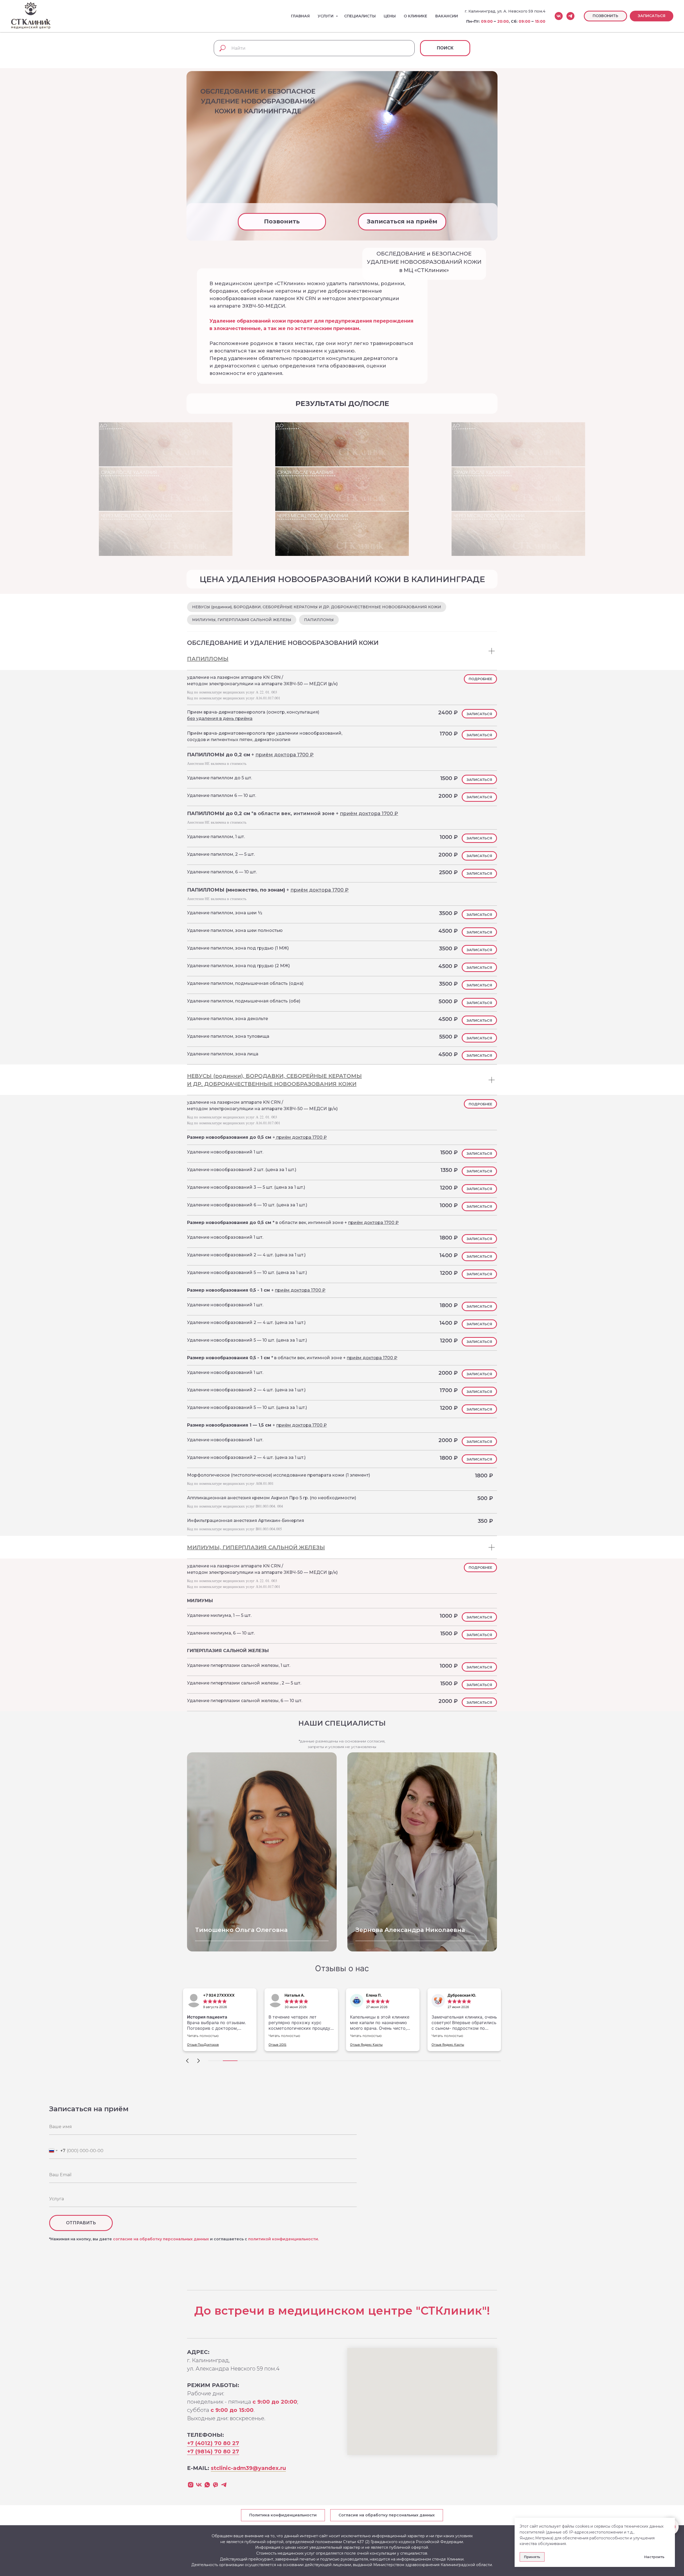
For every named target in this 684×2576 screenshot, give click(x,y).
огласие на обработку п (140, 2239)
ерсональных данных (187, 2239)
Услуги (326, 16)
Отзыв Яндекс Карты (291, 2045)
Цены (390, 16)
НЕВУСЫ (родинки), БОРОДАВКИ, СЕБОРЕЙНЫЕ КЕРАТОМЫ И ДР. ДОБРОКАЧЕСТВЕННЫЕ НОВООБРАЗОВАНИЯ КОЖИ (317, 607)
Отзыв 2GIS (202, 2045)
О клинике (415, 16)
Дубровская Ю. (386, 1995)
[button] (652, 16)
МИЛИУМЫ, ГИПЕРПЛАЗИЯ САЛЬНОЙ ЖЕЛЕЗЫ (242, 620)
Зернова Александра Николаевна (410, 1930)
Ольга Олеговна (241, 1930)
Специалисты (360, 16)
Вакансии (447, 16)
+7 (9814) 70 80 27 (213, 2451)
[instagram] (191, 2485)
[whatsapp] (207, 2485)
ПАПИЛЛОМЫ (319, 620)
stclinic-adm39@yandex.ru (248, 2468)
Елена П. (299, 1995)
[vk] (559, 16)
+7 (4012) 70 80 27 (213, 2443)
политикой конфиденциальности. (283, 2239)
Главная (300, 16)
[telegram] (570, 16)
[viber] (215, 2485)
